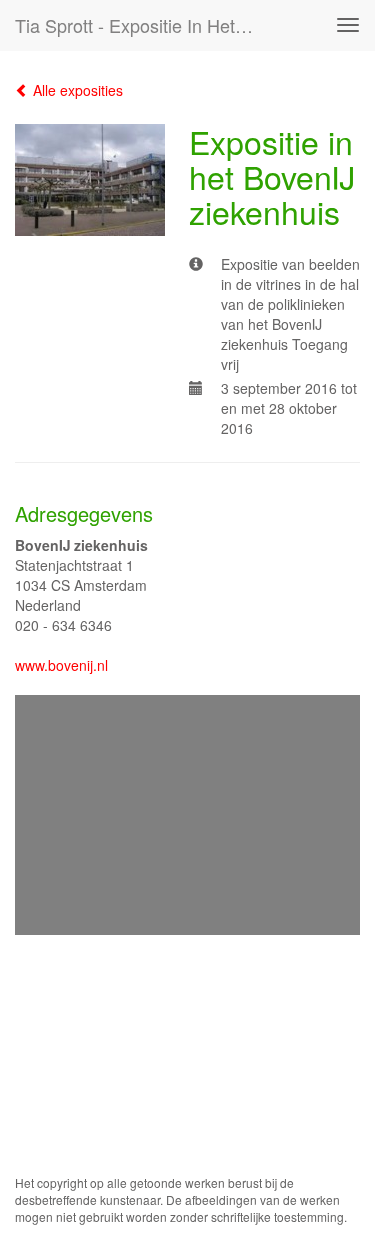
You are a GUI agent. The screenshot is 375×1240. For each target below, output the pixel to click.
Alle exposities (76, 90)
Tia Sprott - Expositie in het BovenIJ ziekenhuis (143, 25)
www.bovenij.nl (61, 665)
